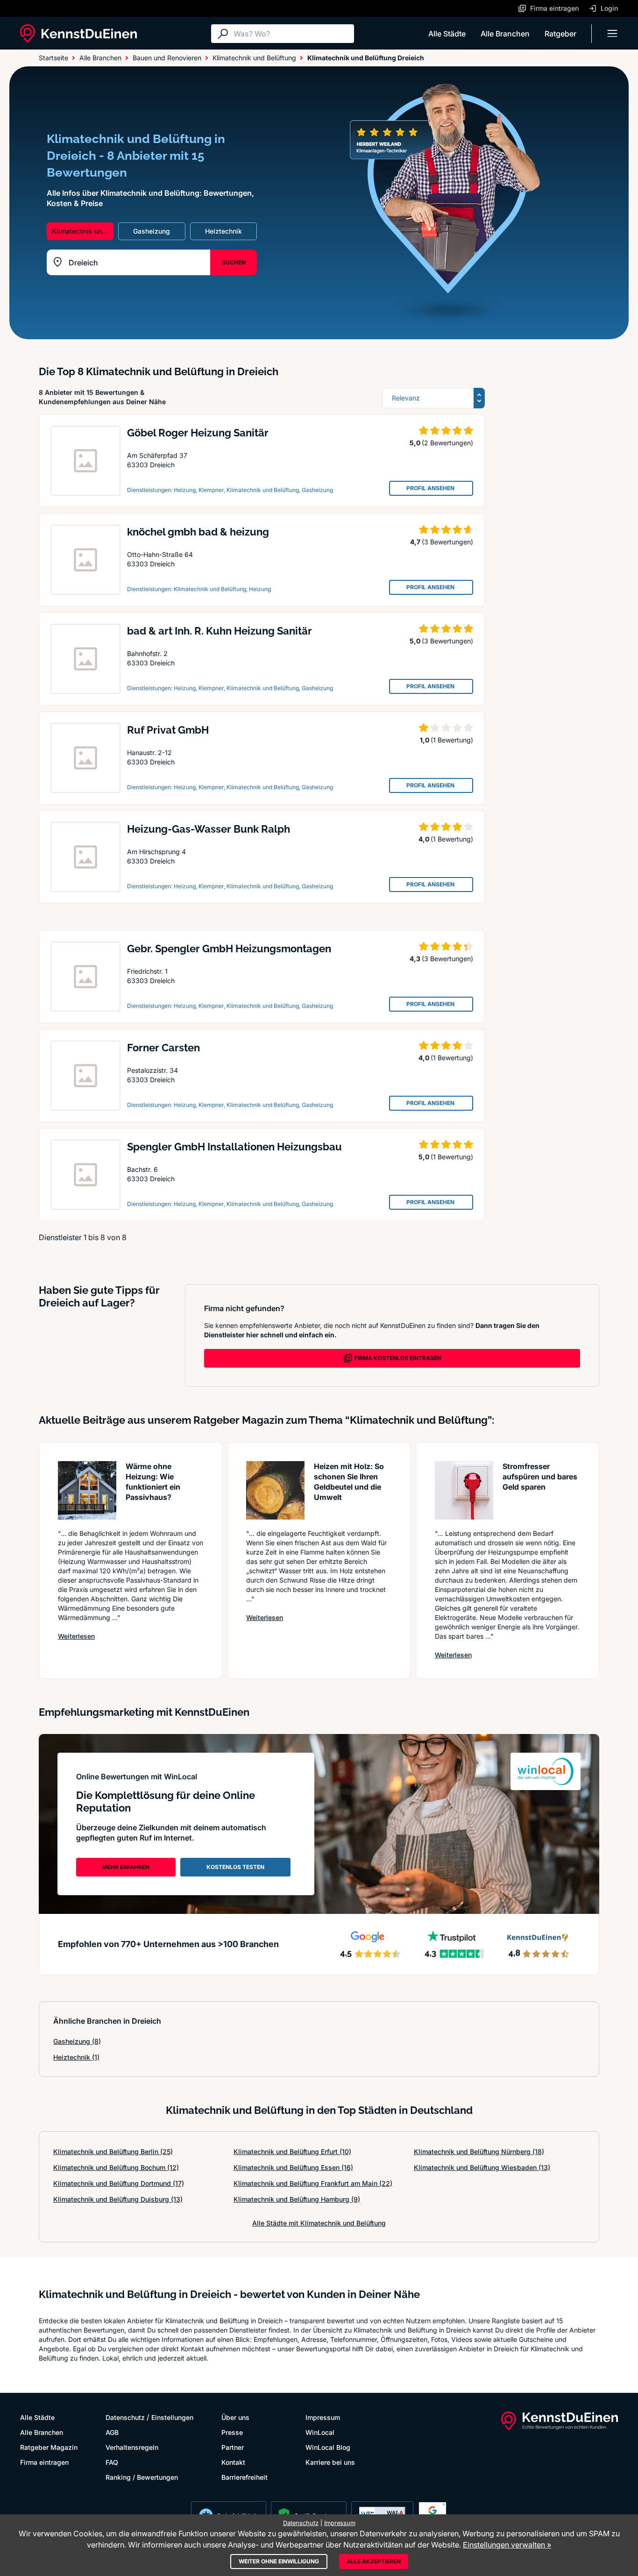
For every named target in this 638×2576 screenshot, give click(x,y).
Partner (233, 2447)
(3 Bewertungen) (447, 542)
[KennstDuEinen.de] (78, 34)
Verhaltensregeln (132, 2447)
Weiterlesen (76, 1636)
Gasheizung (77, 2041)
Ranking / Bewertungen (142, 2477)
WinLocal (320, 2432)
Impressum (323, 2417)
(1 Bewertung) (452, 740)
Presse (232, 2432)
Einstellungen (172, 2417)
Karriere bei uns (330, 2462)
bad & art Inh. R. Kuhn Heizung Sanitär (220, 631)
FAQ (112, 2462)
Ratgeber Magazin (49, 2447)
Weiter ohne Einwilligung (279, 2561)
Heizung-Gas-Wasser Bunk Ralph (209, 829)
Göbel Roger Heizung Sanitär (198, 433)
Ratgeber (560, 34)
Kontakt (233, 2462)
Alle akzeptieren (374, 2561)
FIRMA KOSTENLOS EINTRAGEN (398, 1358)
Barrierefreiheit (245, 2477)
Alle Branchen (505, 34)
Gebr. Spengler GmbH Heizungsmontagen (229, 949)
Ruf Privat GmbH (168, 730)
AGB (112, 2432)
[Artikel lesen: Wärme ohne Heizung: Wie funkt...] (87, 1490)
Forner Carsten (163, 1048)
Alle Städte (447, 34)
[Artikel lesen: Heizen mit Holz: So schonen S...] (275, 1490)
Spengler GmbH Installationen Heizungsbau (234, 1147)
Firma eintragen (44, 2462)
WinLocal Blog (328, 2447)
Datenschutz (125, 2417)
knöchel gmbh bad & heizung (198, 532)
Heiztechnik (76, 2057)
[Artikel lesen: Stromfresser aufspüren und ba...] (464, 1490)
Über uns (235, 2417)
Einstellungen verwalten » (507, 2545)
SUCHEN (234, 262)
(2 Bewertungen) (447, 443)
